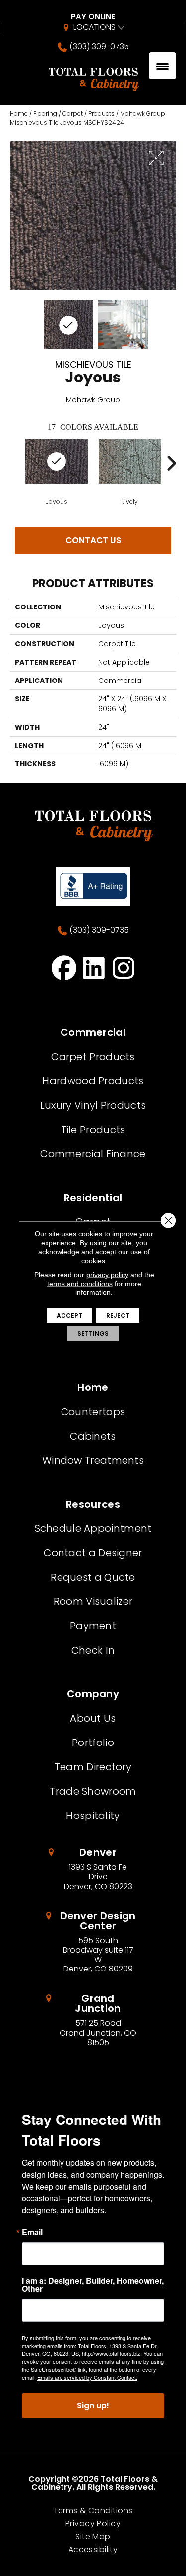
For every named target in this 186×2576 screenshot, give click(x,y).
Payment (93, 1626)
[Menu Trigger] (162, 66)
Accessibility (93, 2550)
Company (93, 1694)
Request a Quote (93, 1577)
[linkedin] (94, 968)
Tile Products (93, 1130)
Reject (118, 1316)
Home (19, 114)
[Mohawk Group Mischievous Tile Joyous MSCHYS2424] (68, 324)
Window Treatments (93, 1460)
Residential (93, 1198)
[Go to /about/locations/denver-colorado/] (93, 1869)
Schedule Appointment (93, 1528)
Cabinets (93, 1436)
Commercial (93, 1032)
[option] (57, 472)
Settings (93, 1333)
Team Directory (93, 1767)
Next (171, 463)
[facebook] (64, 968)
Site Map (93, 2537)
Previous (15, 463)
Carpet (73, 114)
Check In (93, 1650)
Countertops (93, 1412)
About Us (93, 1718)
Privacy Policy (93, 2524)
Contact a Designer (93, 1553)
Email (32, 2232)
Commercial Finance (93, 1154)
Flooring (45, 114)
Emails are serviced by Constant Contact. (87, 2377)
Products (101, 114)
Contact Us (93, 540)
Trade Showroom (93, 1791)
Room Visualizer (93, 1601)
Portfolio (93, 1743)
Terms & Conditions (93, 2511)
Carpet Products (93, 1057)
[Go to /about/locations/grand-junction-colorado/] (93, 2020)
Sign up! (93, 2405)
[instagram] (124, 968)
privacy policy (107, 1275)
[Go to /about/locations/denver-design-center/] (93, 1942)
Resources (93, 1504)
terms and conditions (80, 1284)
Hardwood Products (93, 1081)
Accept (69, 1316)
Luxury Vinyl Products (93, 1105)
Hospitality (93, 1816)
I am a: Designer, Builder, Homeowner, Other (93, 2285)
